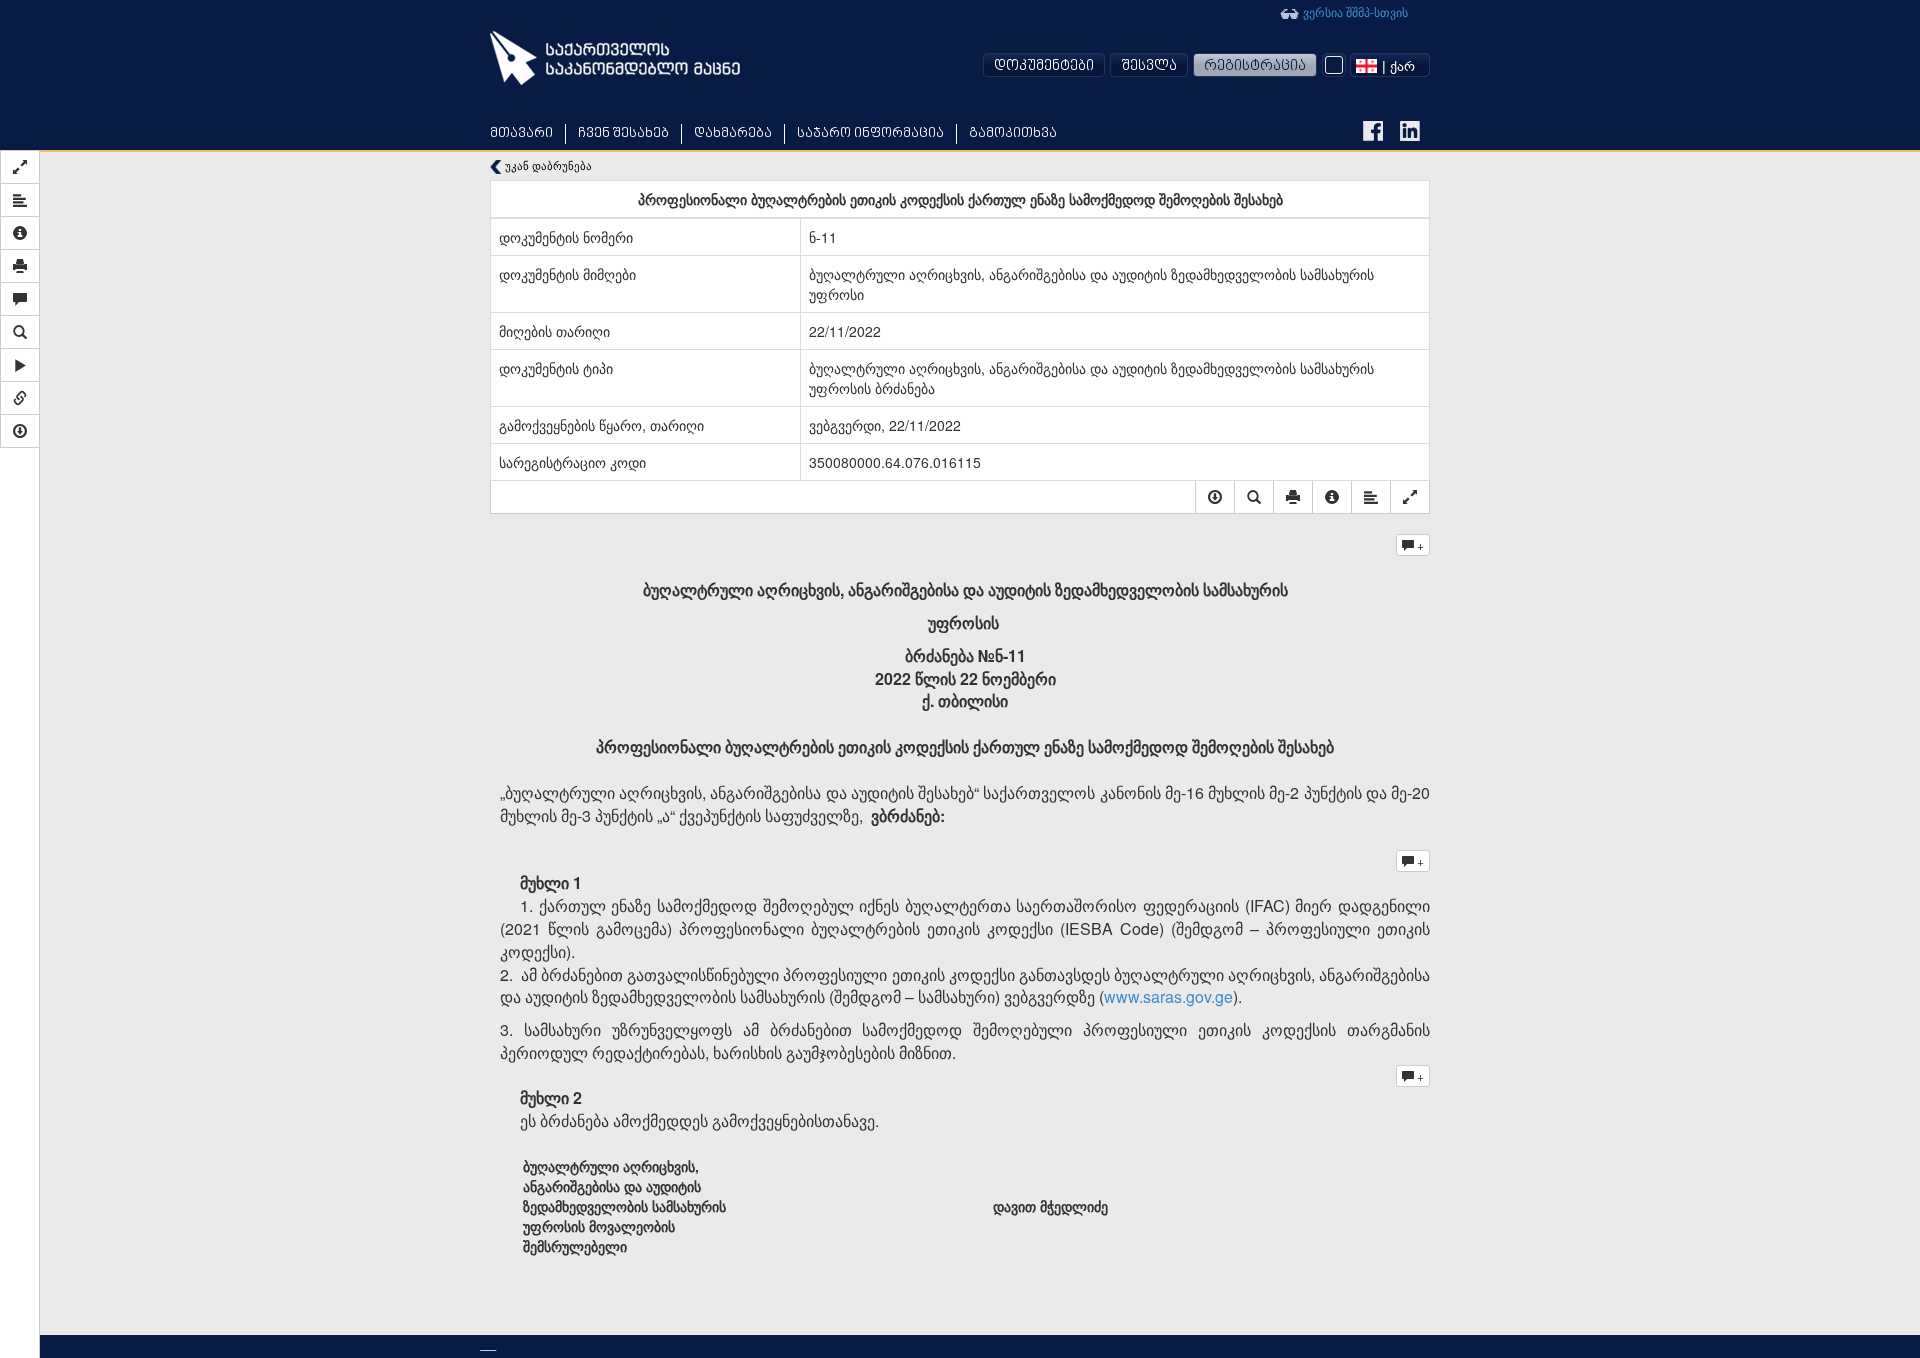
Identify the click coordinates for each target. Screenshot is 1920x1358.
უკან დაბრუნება (547, 165)
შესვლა (1149, 66)
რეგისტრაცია (1255, 66)
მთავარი (521, 133)
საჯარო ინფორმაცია (870, 133)
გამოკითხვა (1013, 133)
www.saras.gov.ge (1168, 996)
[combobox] (1390, 65)
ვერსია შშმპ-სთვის (1354, 11)
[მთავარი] (615, 58)
